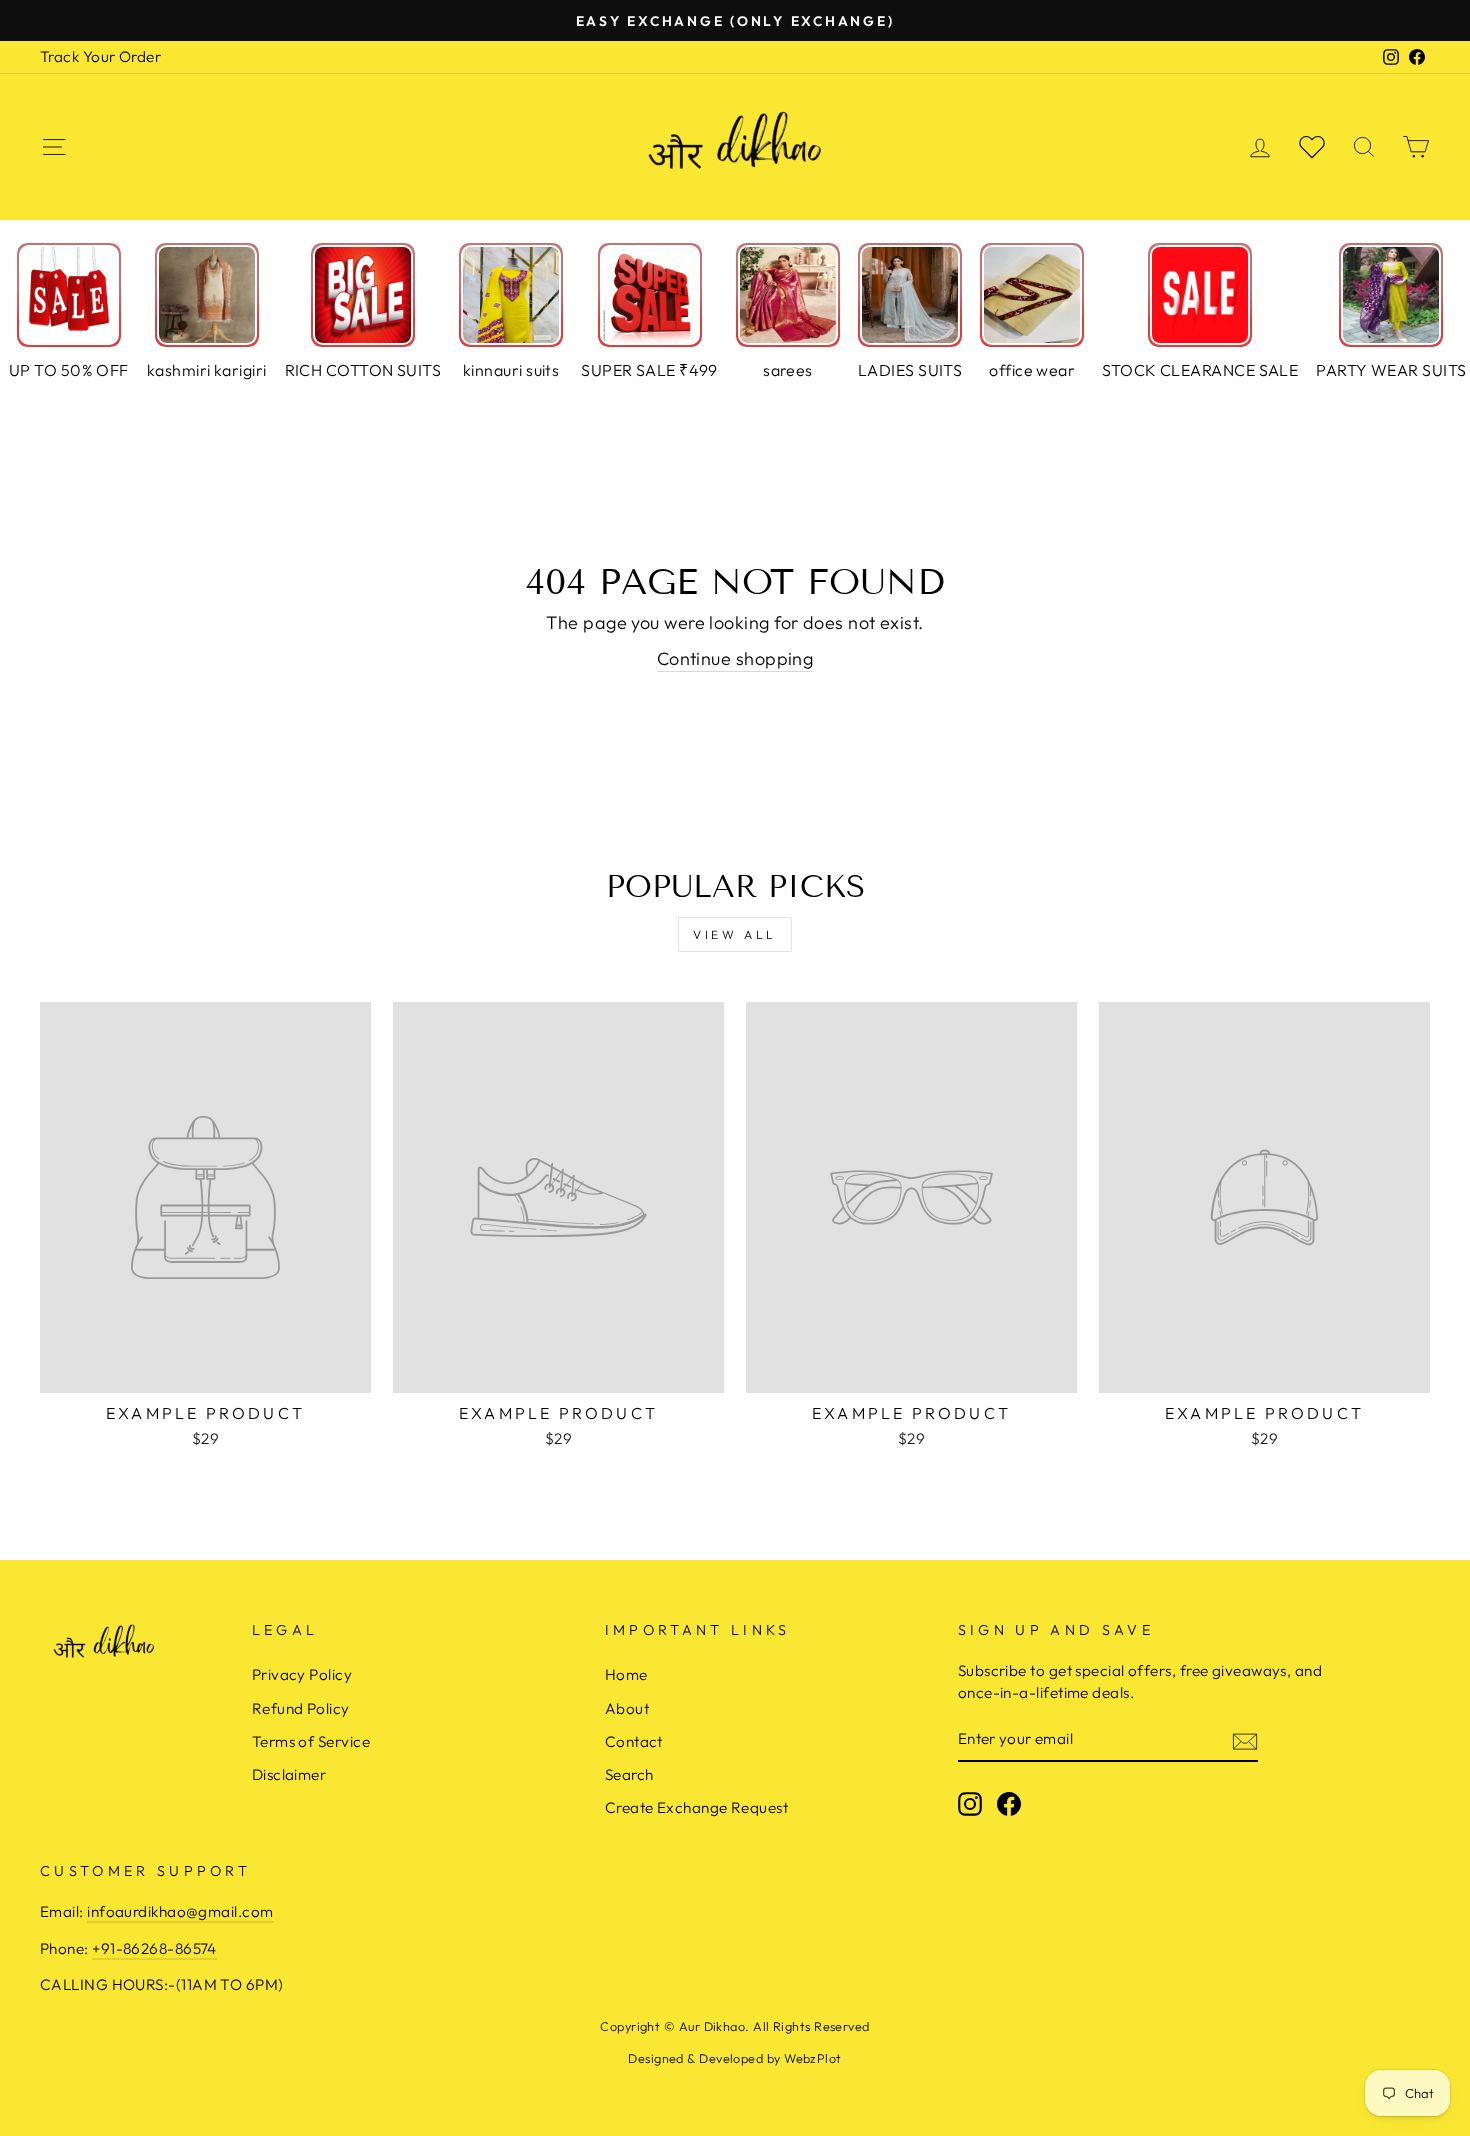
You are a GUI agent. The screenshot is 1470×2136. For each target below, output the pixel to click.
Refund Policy (301, 1708)
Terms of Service (311, 1741)
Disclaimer (289, 1774)
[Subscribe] (1245, 1739)
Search (629, 1774)
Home (626, 1674)
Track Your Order (100, 56)
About (627, 1708)
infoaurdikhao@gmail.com (180, 1911)
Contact (634, 1741)
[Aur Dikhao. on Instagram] (970, 1804)
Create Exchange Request (696, 1807)
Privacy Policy (302, 1674)
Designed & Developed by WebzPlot (734, 2058)
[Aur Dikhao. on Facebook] (1009, 1804)
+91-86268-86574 (154, 1948)
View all (735, 934)
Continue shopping (735, 658)
